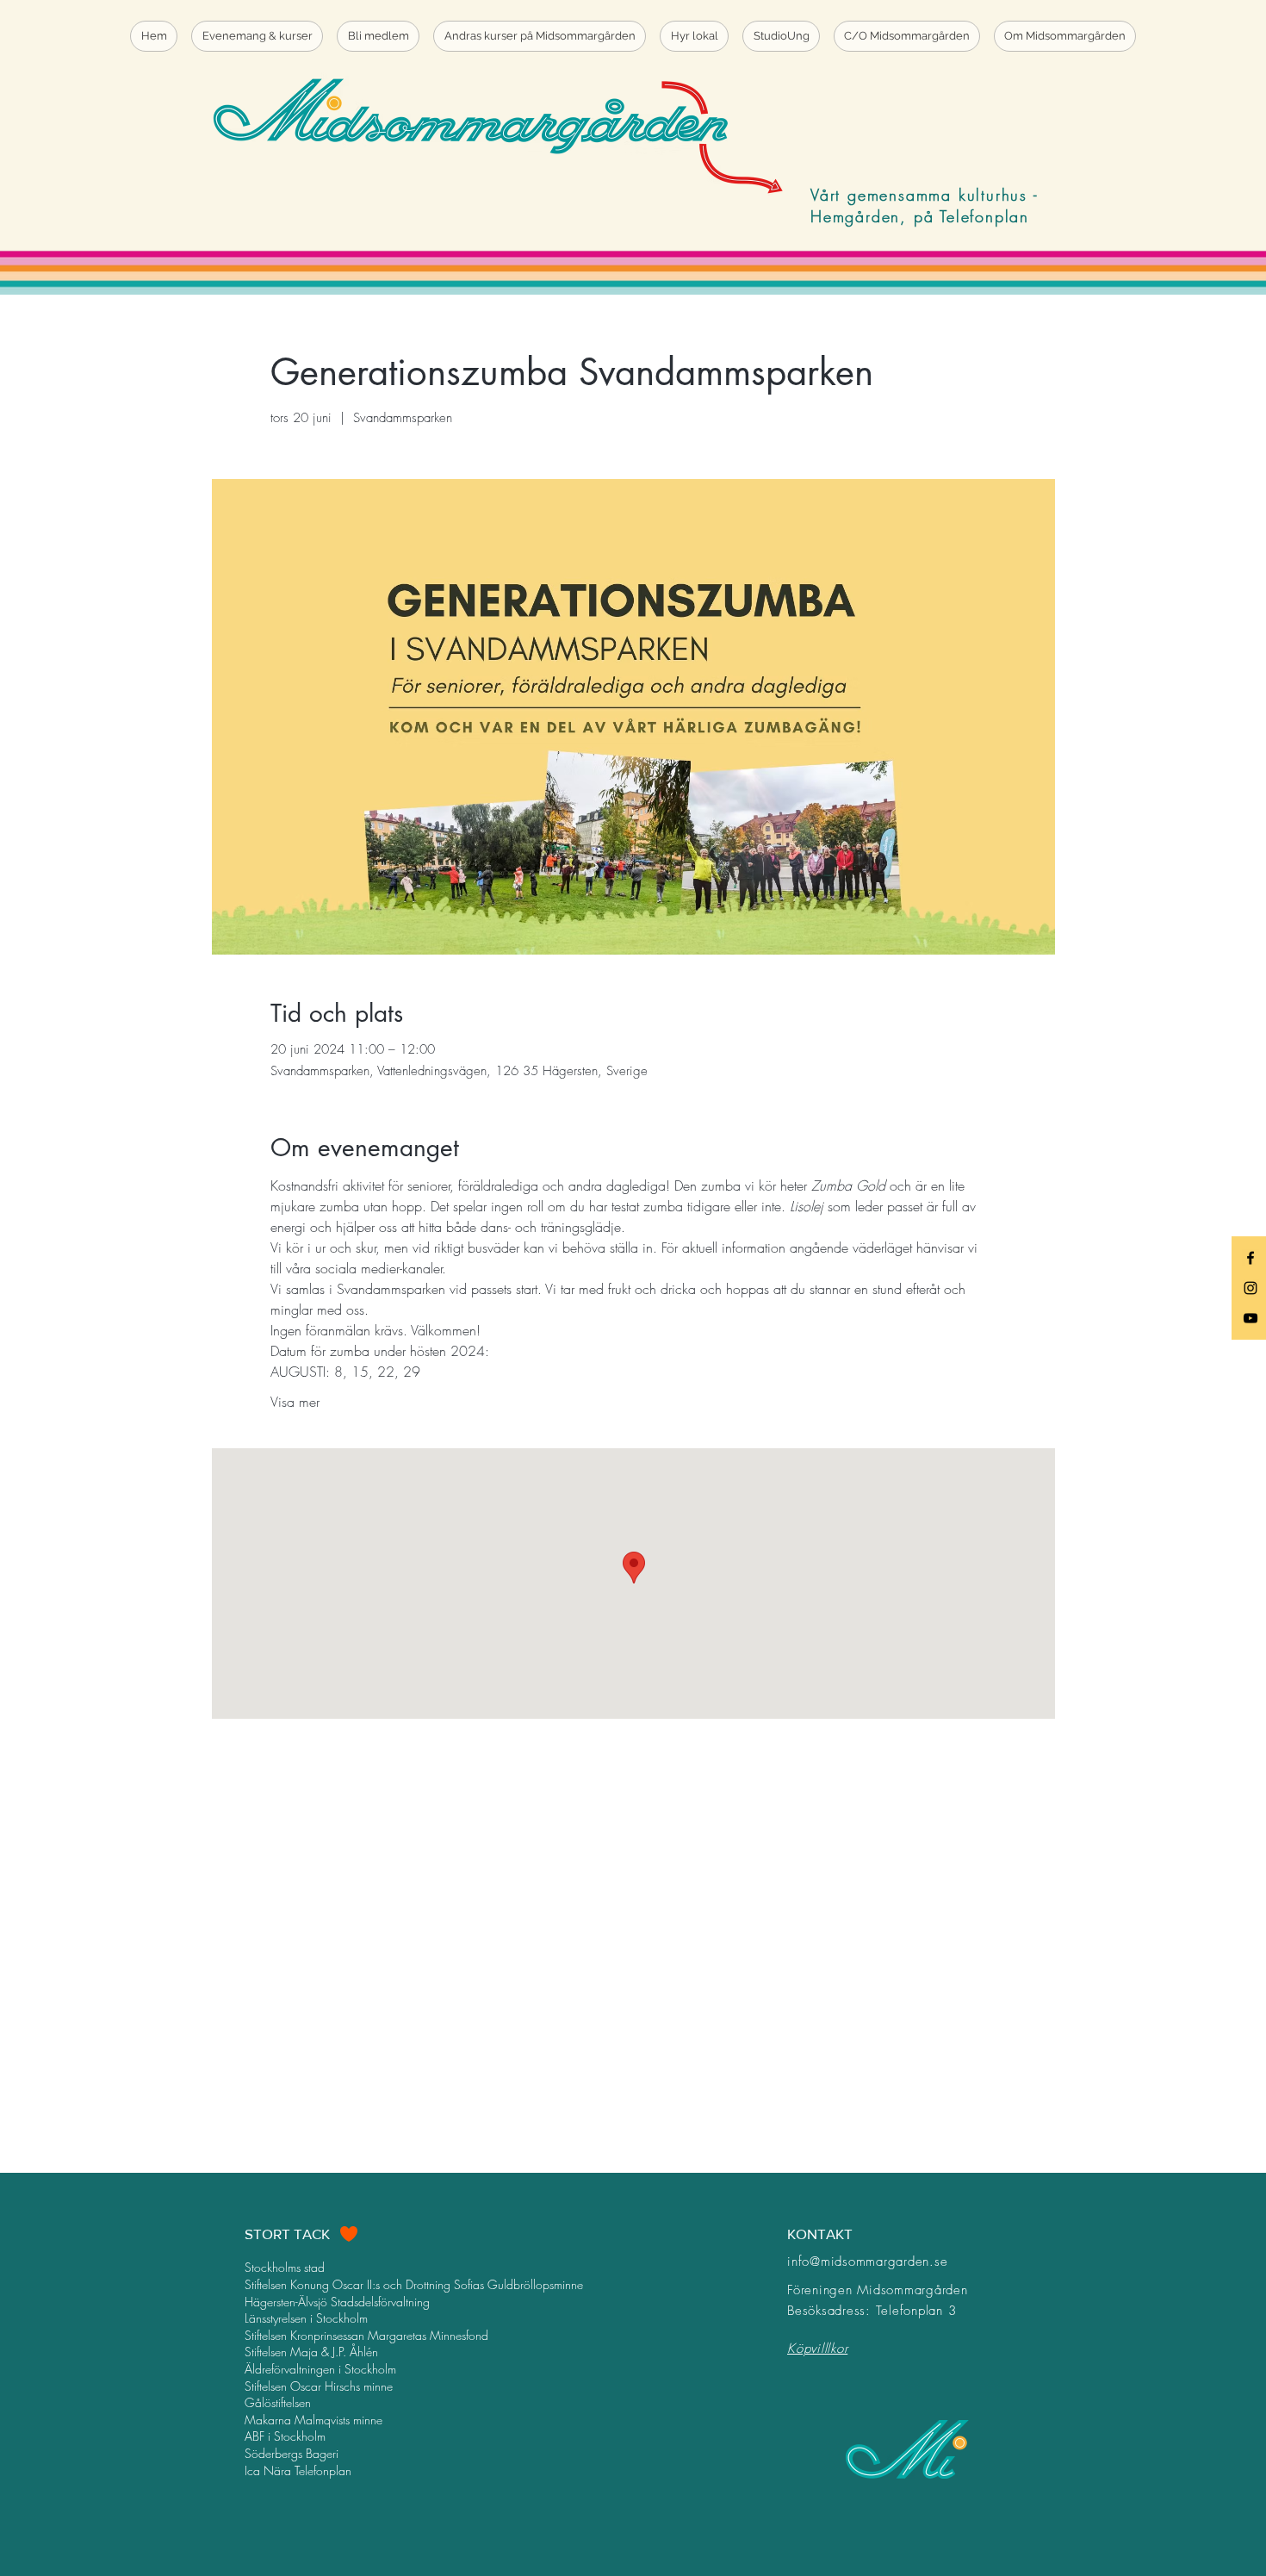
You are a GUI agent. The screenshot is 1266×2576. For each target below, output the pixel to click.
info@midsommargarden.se (867, 2262)
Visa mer (295, 1402)
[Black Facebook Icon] (1250, 1258)
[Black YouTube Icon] (1250, 1318)
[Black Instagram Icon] (1250, 1288)
